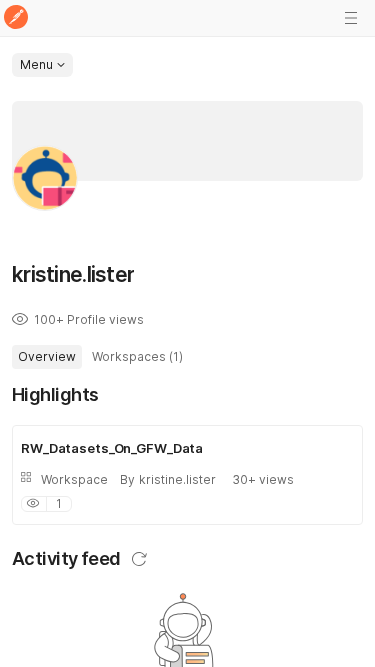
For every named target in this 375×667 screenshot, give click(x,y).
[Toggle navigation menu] (351, 18)
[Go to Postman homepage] (16, 18)
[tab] (47, 357)
